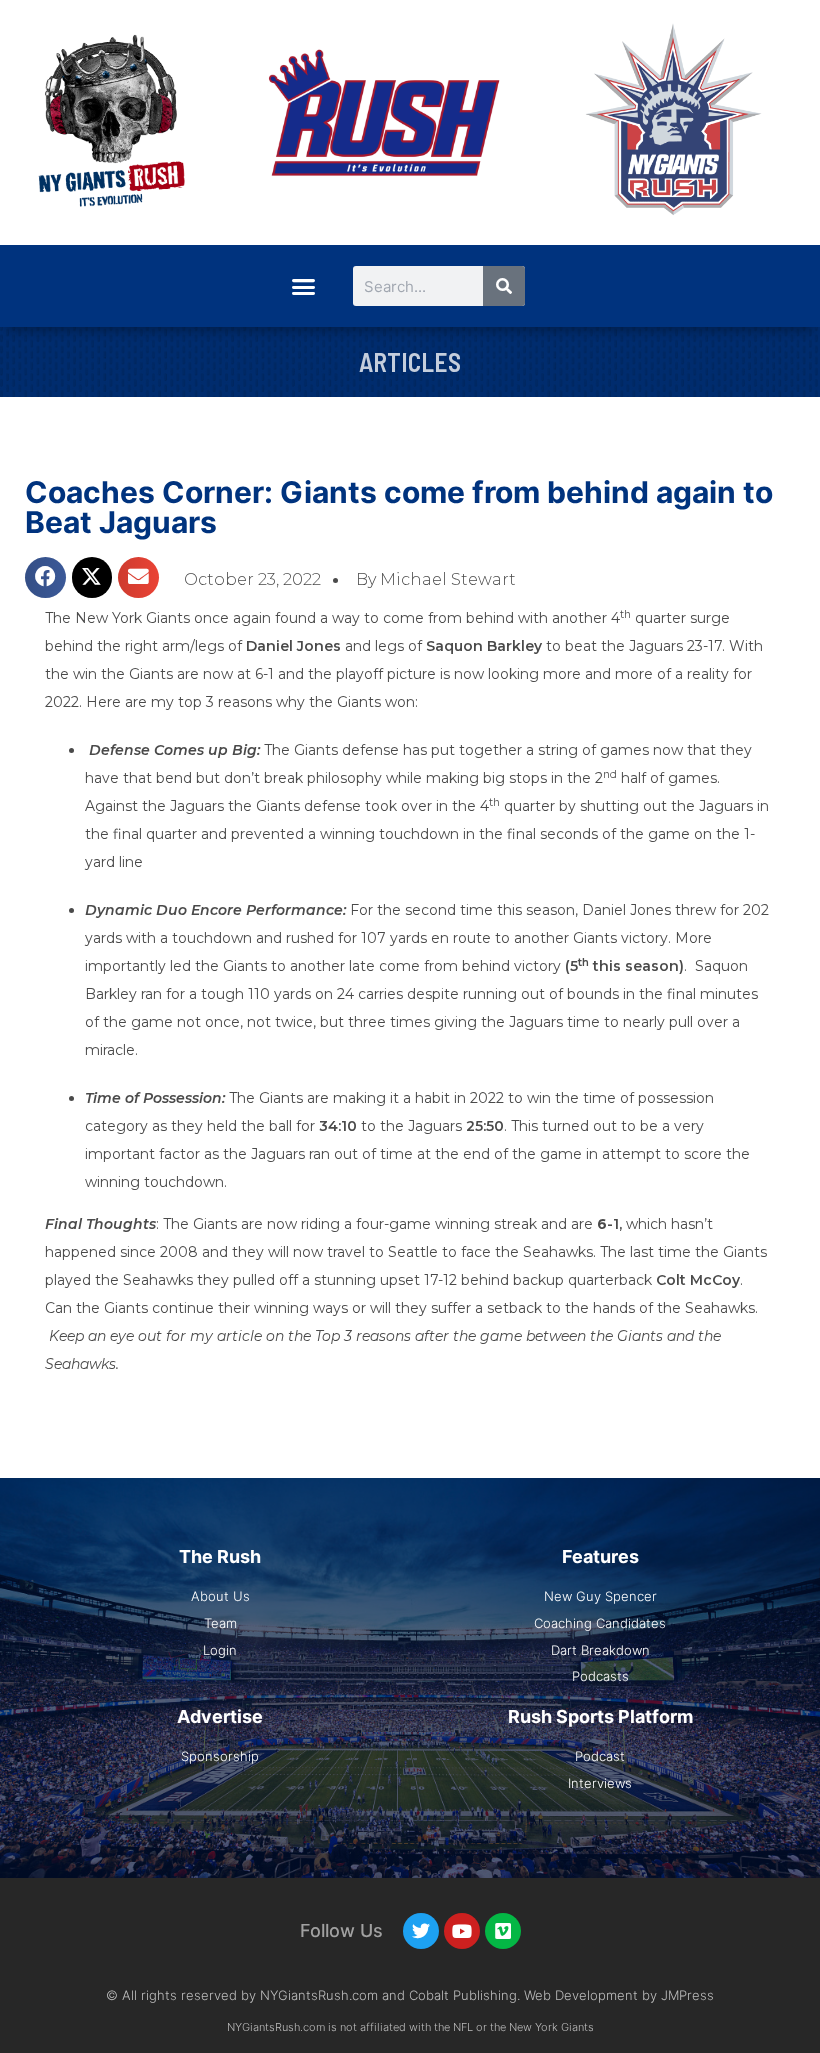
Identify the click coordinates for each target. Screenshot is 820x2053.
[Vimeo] (503, 1931)
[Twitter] (421, 1931)
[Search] (504, 286)
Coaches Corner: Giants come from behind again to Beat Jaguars (399, 507)
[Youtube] (462, 1931)
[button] (303, 286)
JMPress (687, 1995)
